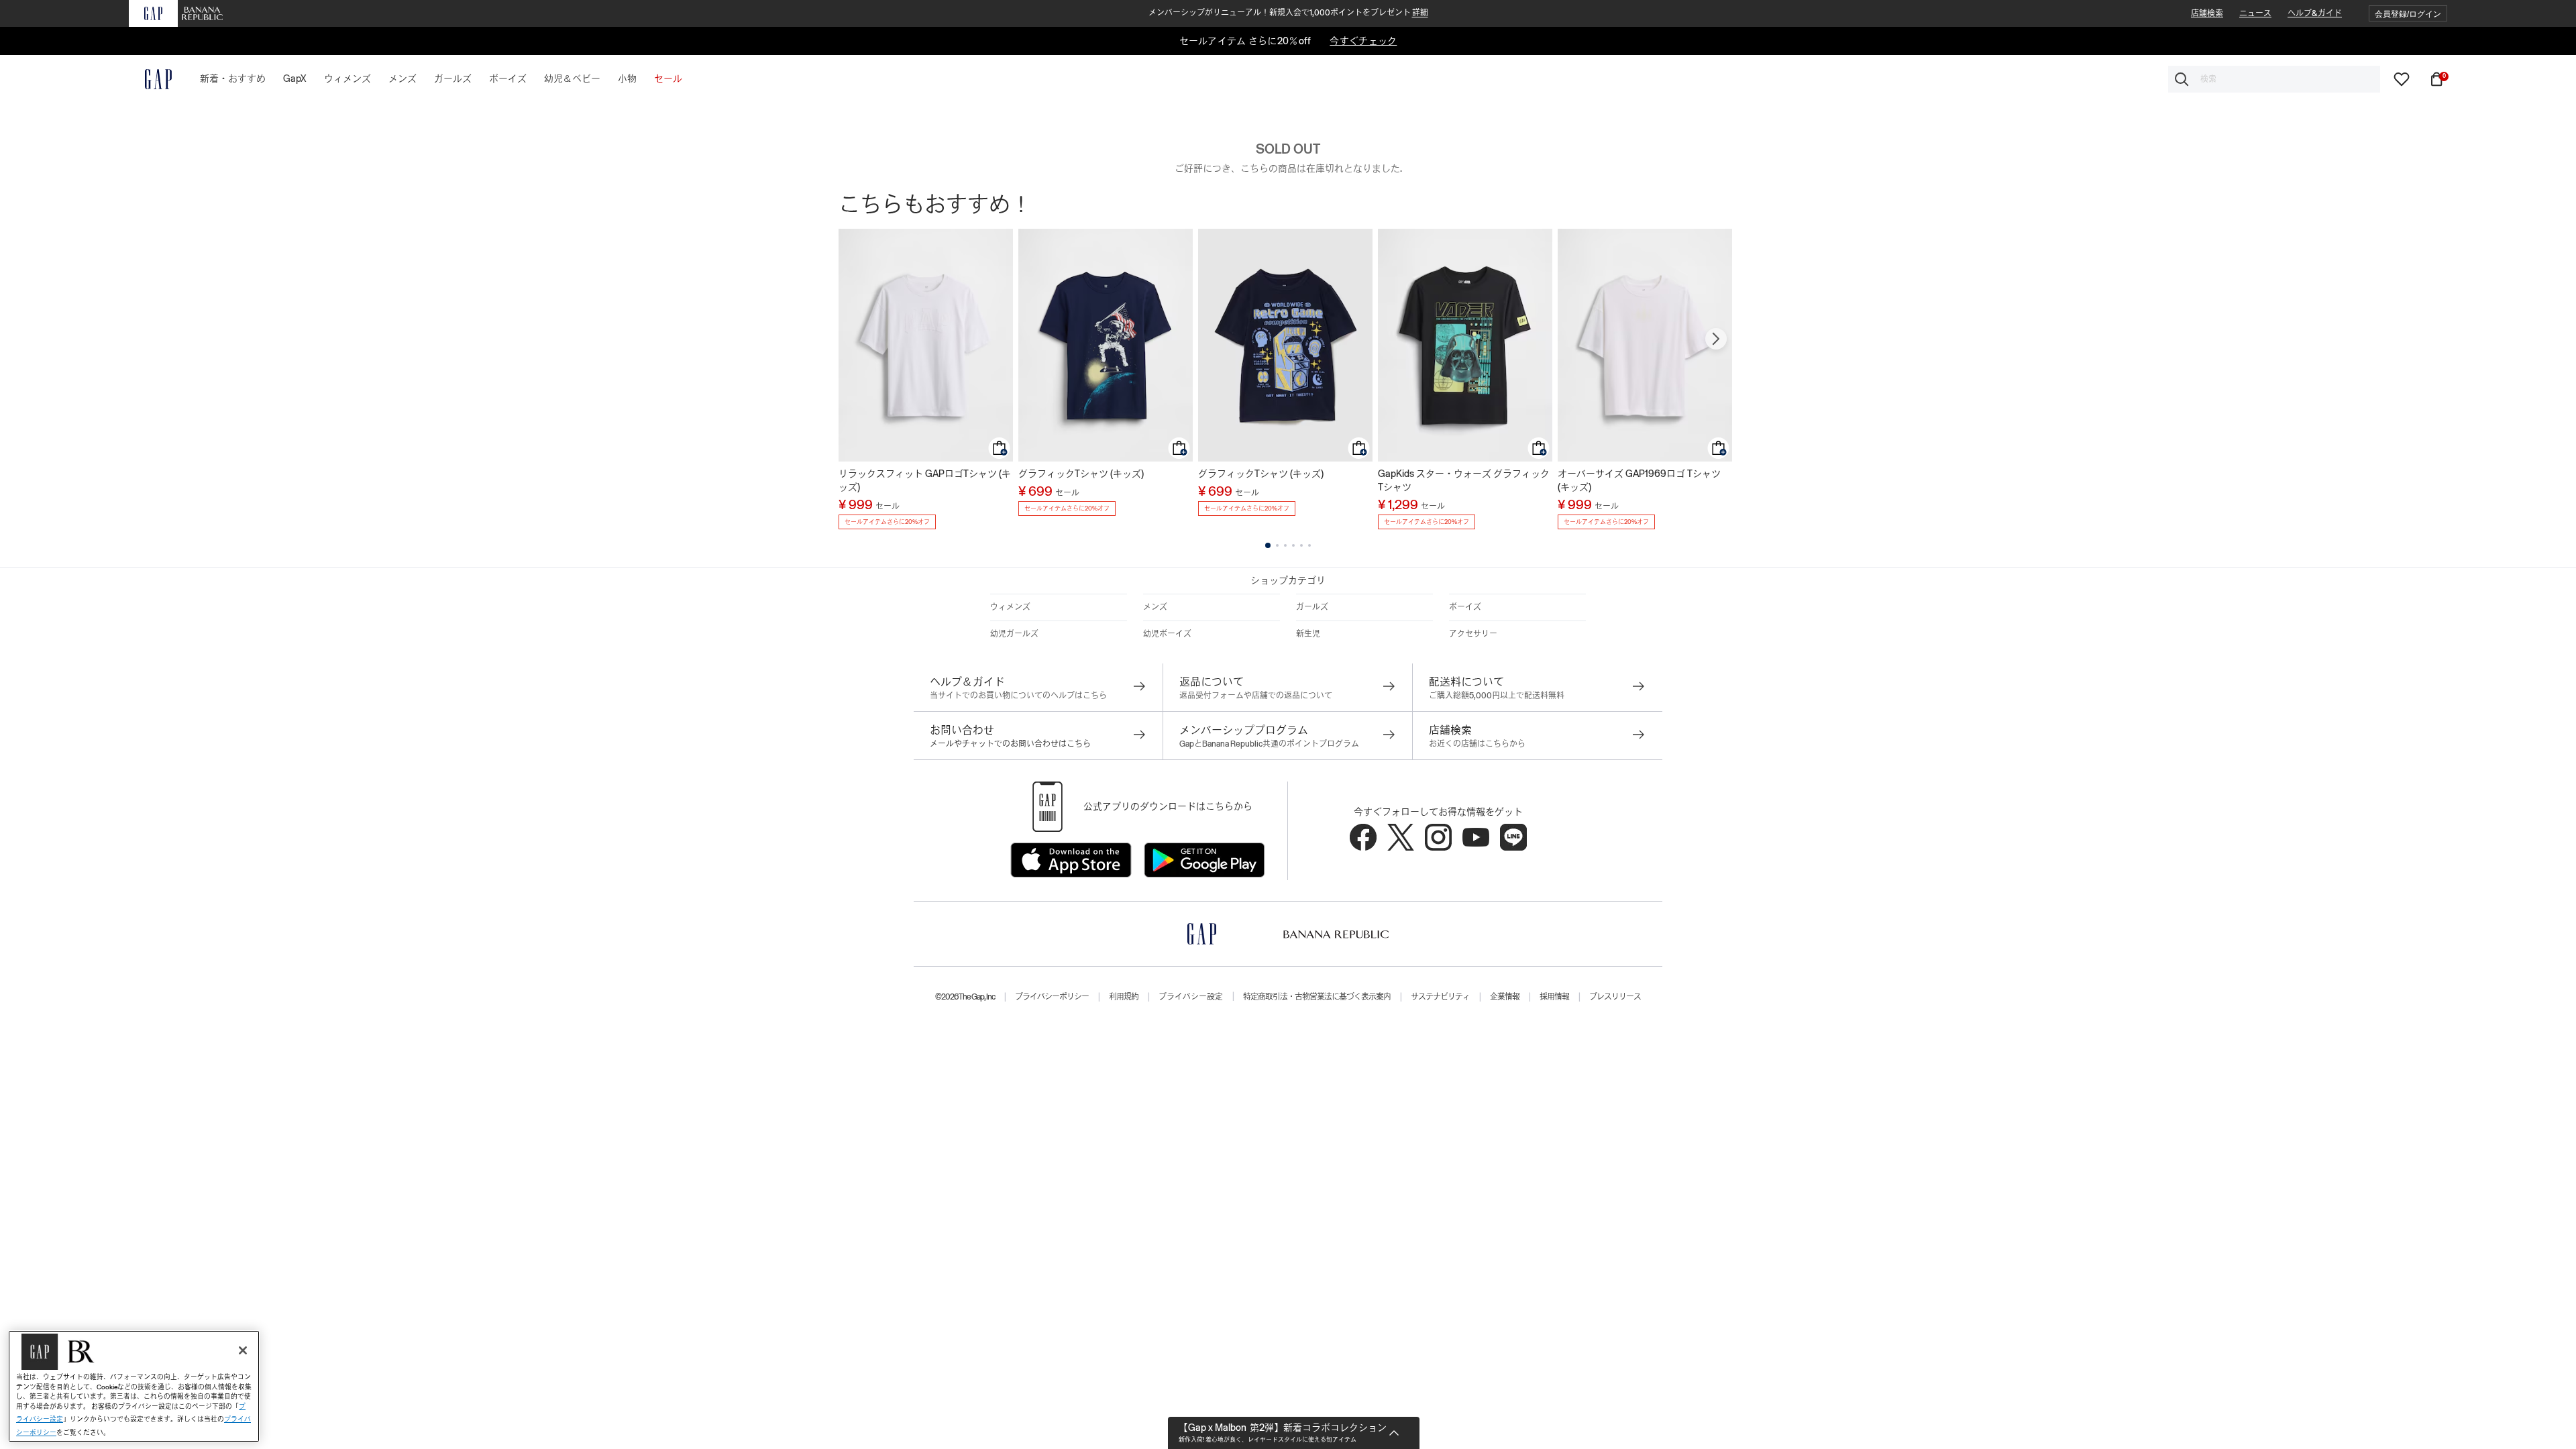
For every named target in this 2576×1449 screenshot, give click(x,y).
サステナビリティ (1440, 997)
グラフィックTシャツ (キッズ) (1081, 474)
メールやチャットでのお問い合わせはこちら (1010, 744)
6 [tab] (1309, 545)
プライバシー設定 (1191, 997)
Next (1716, 339)
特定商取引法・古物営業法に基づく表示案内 (1317, 997)
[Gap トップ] (150, 79)
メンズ (1155, 607)
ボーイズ (1465, 607)
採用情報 (1554, 997)
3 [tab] (1285, 545)
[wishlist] (2402, 78)
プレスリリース (1615, 997)
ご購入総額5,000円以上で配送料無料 (1497, 696)
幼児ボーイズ (1167, 634)
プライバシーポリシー (1052, 997)
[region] (134, 1386)
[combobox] (2274, 79)
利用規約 (1124, 997)
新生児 (1308, 634)
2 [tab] (1277, 545)
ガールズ (1312, 607)
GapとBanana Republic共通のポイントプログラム (1269, 744)
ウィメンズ (1010, 607)
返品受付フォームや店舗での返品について (1256, 696)
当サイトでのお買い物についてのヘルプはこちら (1018, 696)
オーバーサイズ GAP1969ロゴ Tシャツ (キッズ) (1639, 480)
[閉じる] (243, 1350)
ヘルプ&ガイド (2315, 13)
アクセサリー (1473, 634)
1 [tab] (1268, 545)
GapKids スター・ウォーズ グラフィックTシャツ (1464, 480)
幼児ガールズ (1014, 634)
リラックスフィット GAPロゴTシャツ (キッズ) (925, 480)
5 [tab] (1301, 545)
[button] (2408, 14)
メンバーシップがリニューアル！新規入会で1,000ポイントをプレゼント (1288, 13)
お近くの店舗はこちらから (1477, 744)
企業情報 (1505, 997)
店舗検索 (2207, 13)
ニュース (2255, 13)
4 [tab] (1293, 545)
